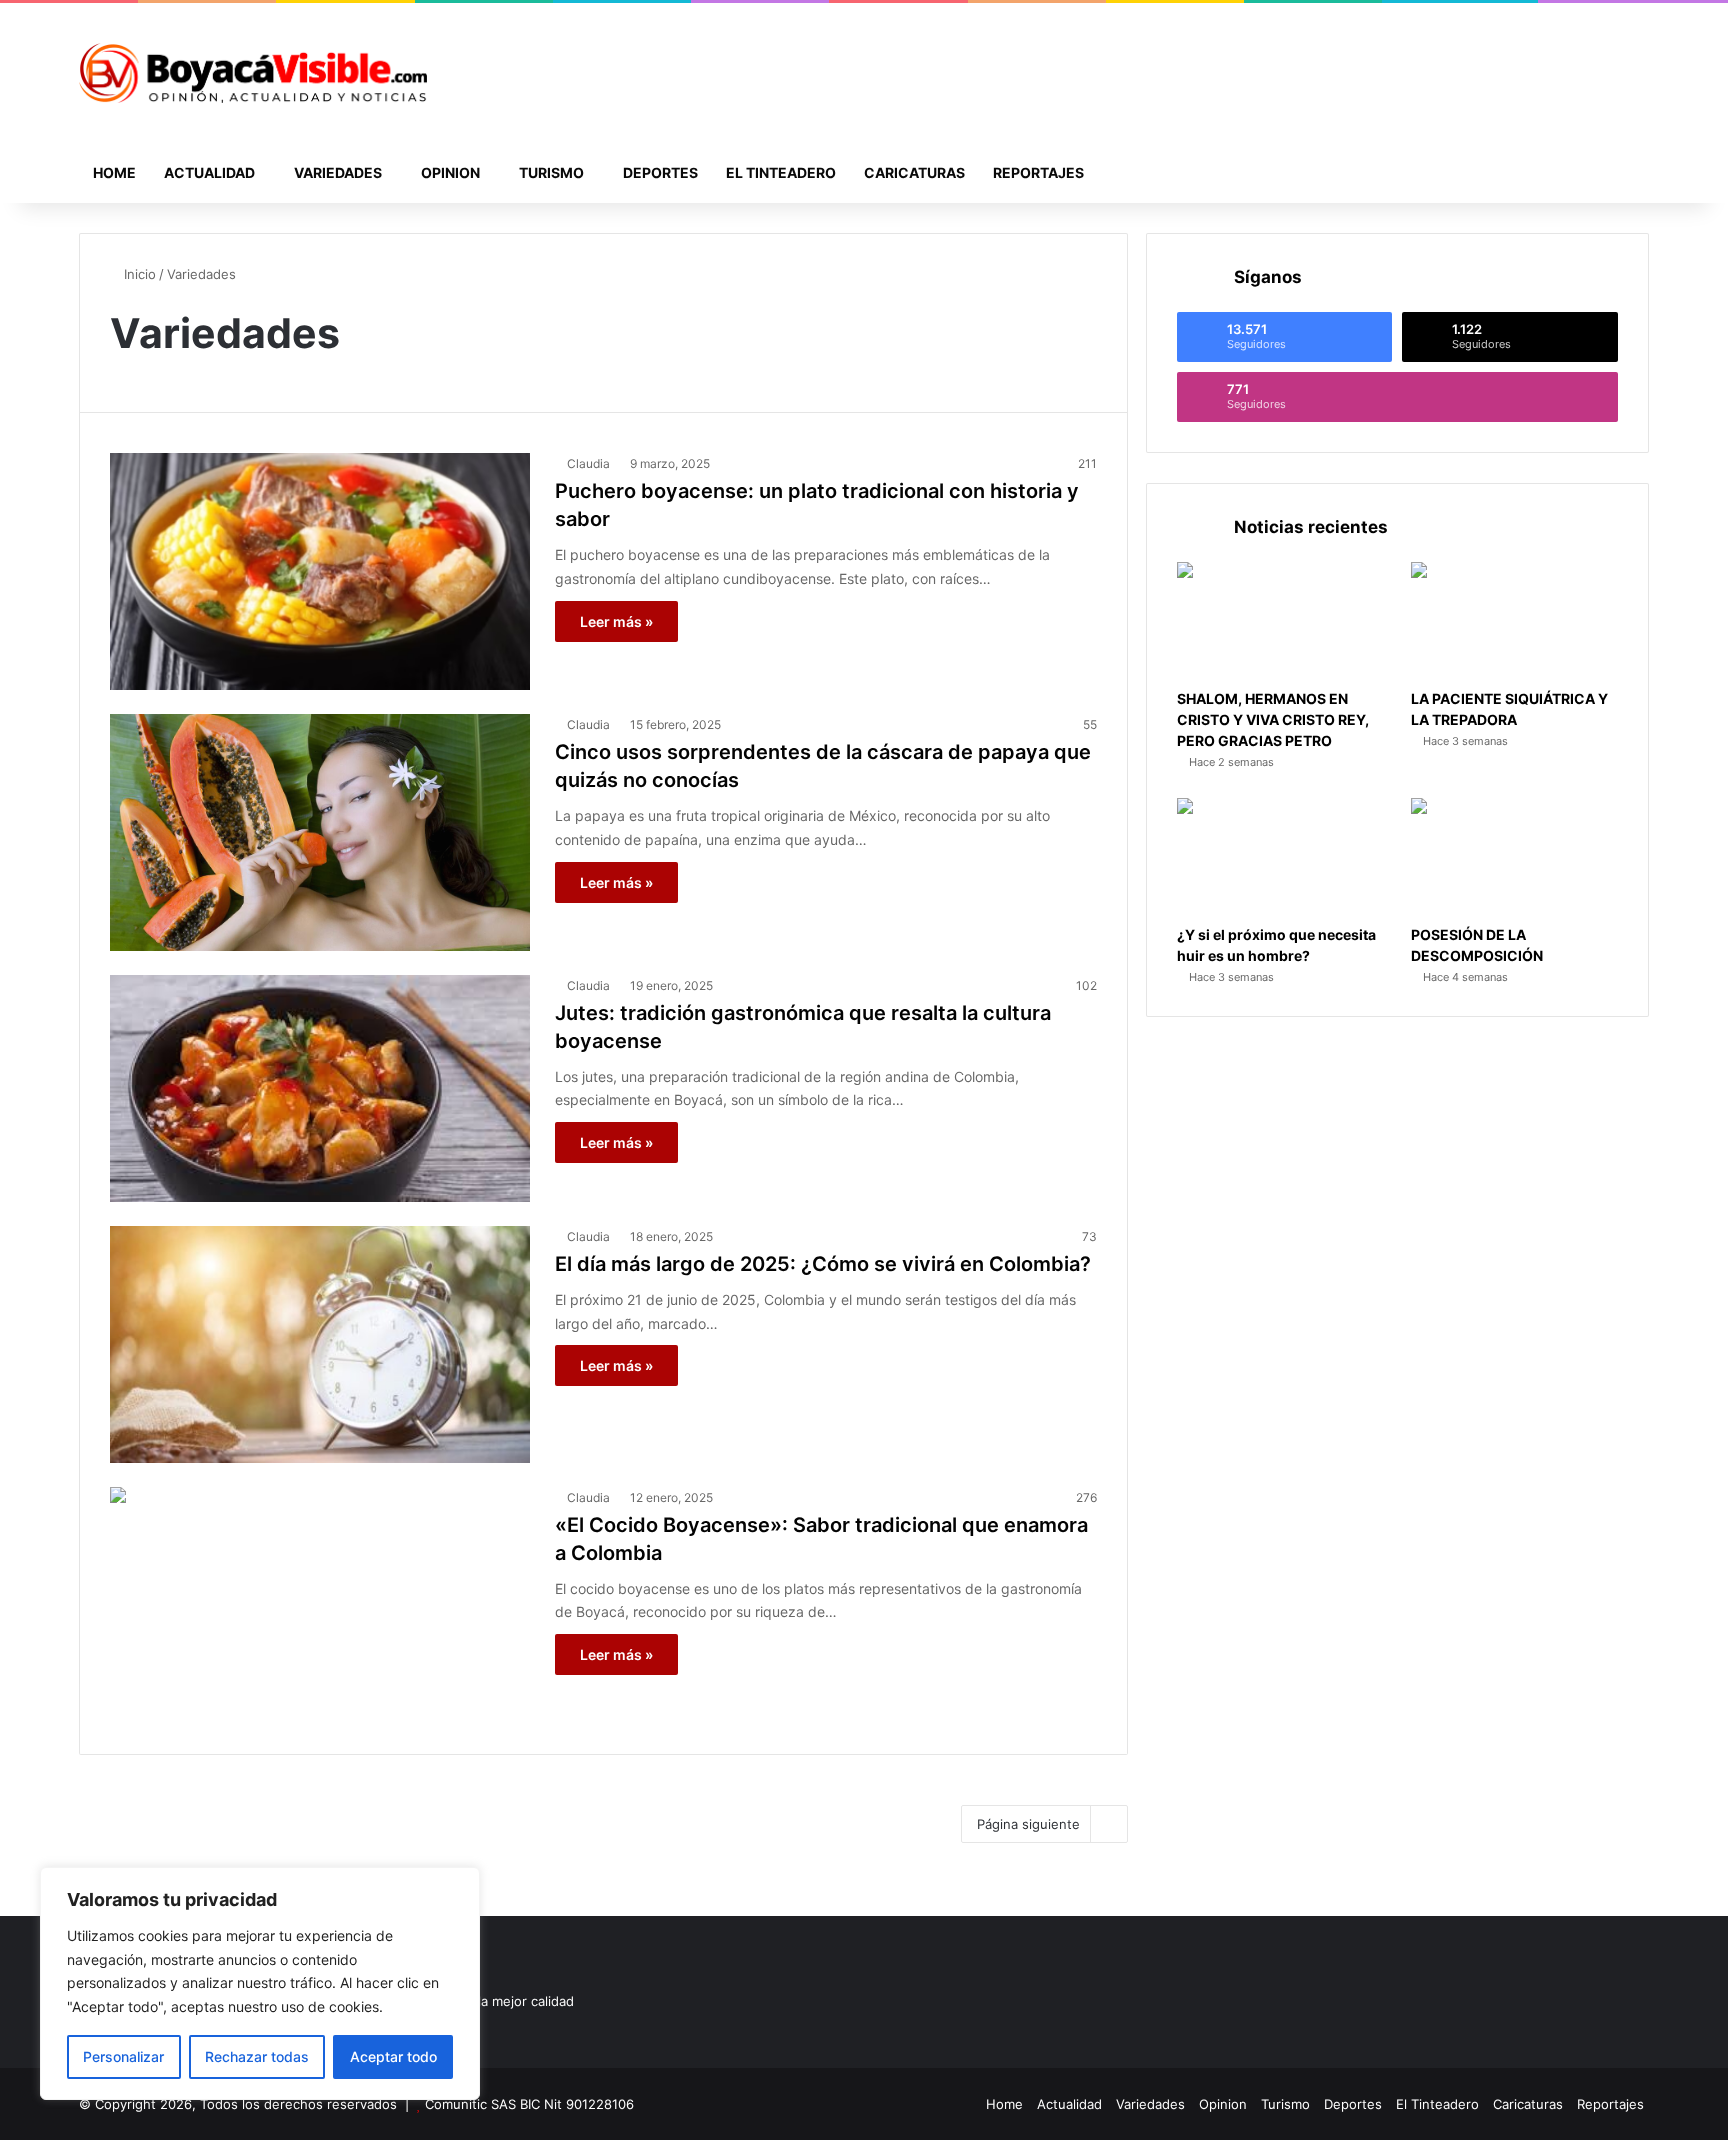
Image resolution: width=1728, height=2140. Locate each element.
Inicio (138, 274)
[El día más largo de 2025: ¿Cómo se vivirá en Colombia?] (320, 1344)
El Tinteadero (781, 172)
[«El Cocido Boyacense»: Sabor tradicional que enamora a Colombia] (320, 1605)
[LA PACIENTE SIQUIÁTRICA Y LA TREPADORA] (1514, 620)
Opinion (450, 172)
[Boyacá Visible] (253, 73)
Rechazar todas (257, 2056)
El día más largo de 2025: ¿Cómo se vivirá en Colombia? (823, 1264)
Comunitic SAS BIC (484, 2104)
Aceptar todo (393, 2056)
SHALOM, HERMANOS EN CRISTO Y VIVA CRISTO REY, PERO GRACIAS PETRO (1273, 719)
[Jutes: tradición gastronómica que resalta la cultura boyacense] (320, 1088)
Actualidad (209, 172)
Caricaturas (914, 172)
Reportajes (1038, 172)
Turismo (551, 172)
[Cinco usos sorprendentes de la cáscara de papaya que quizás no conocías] (320, 832)
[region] (260, 1983)
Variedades (338, 172)
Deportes (660, 172)
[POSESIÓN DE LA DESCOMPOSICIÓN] (1514, 856)
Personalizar (123, 2056)
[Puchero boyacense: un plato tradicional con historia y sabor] (320, 571)
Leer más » (616, 621)
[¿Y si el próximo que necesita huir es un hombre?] (1280, 856)
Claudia (588, 463)
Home (114, 172)
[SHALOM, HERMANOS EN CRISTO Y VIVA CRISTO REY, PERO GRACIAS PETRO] (1280, 620)
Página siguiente (1028, 1824)
